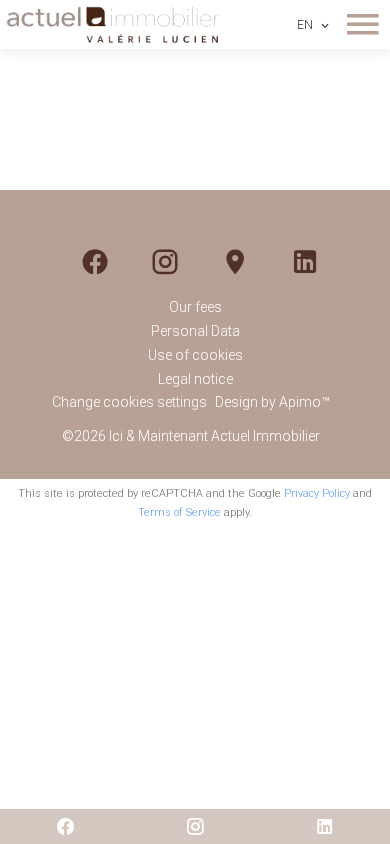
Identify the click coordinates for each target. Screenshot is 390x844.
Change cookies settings (129, 402)
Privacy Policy (317, 493)
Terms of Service (179, 512)
